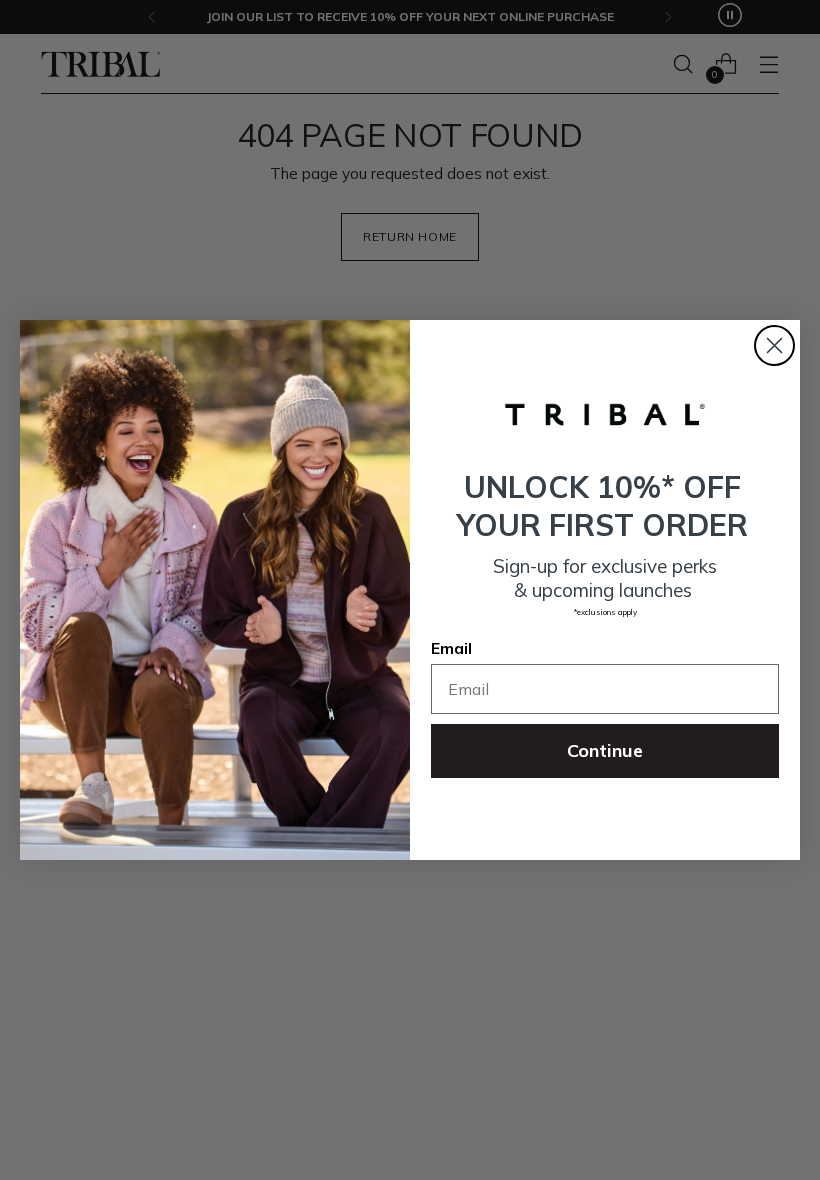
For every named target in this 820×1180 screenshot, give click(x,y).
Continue (605, 750)
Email (451, 648)
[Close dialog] (774, 345)
